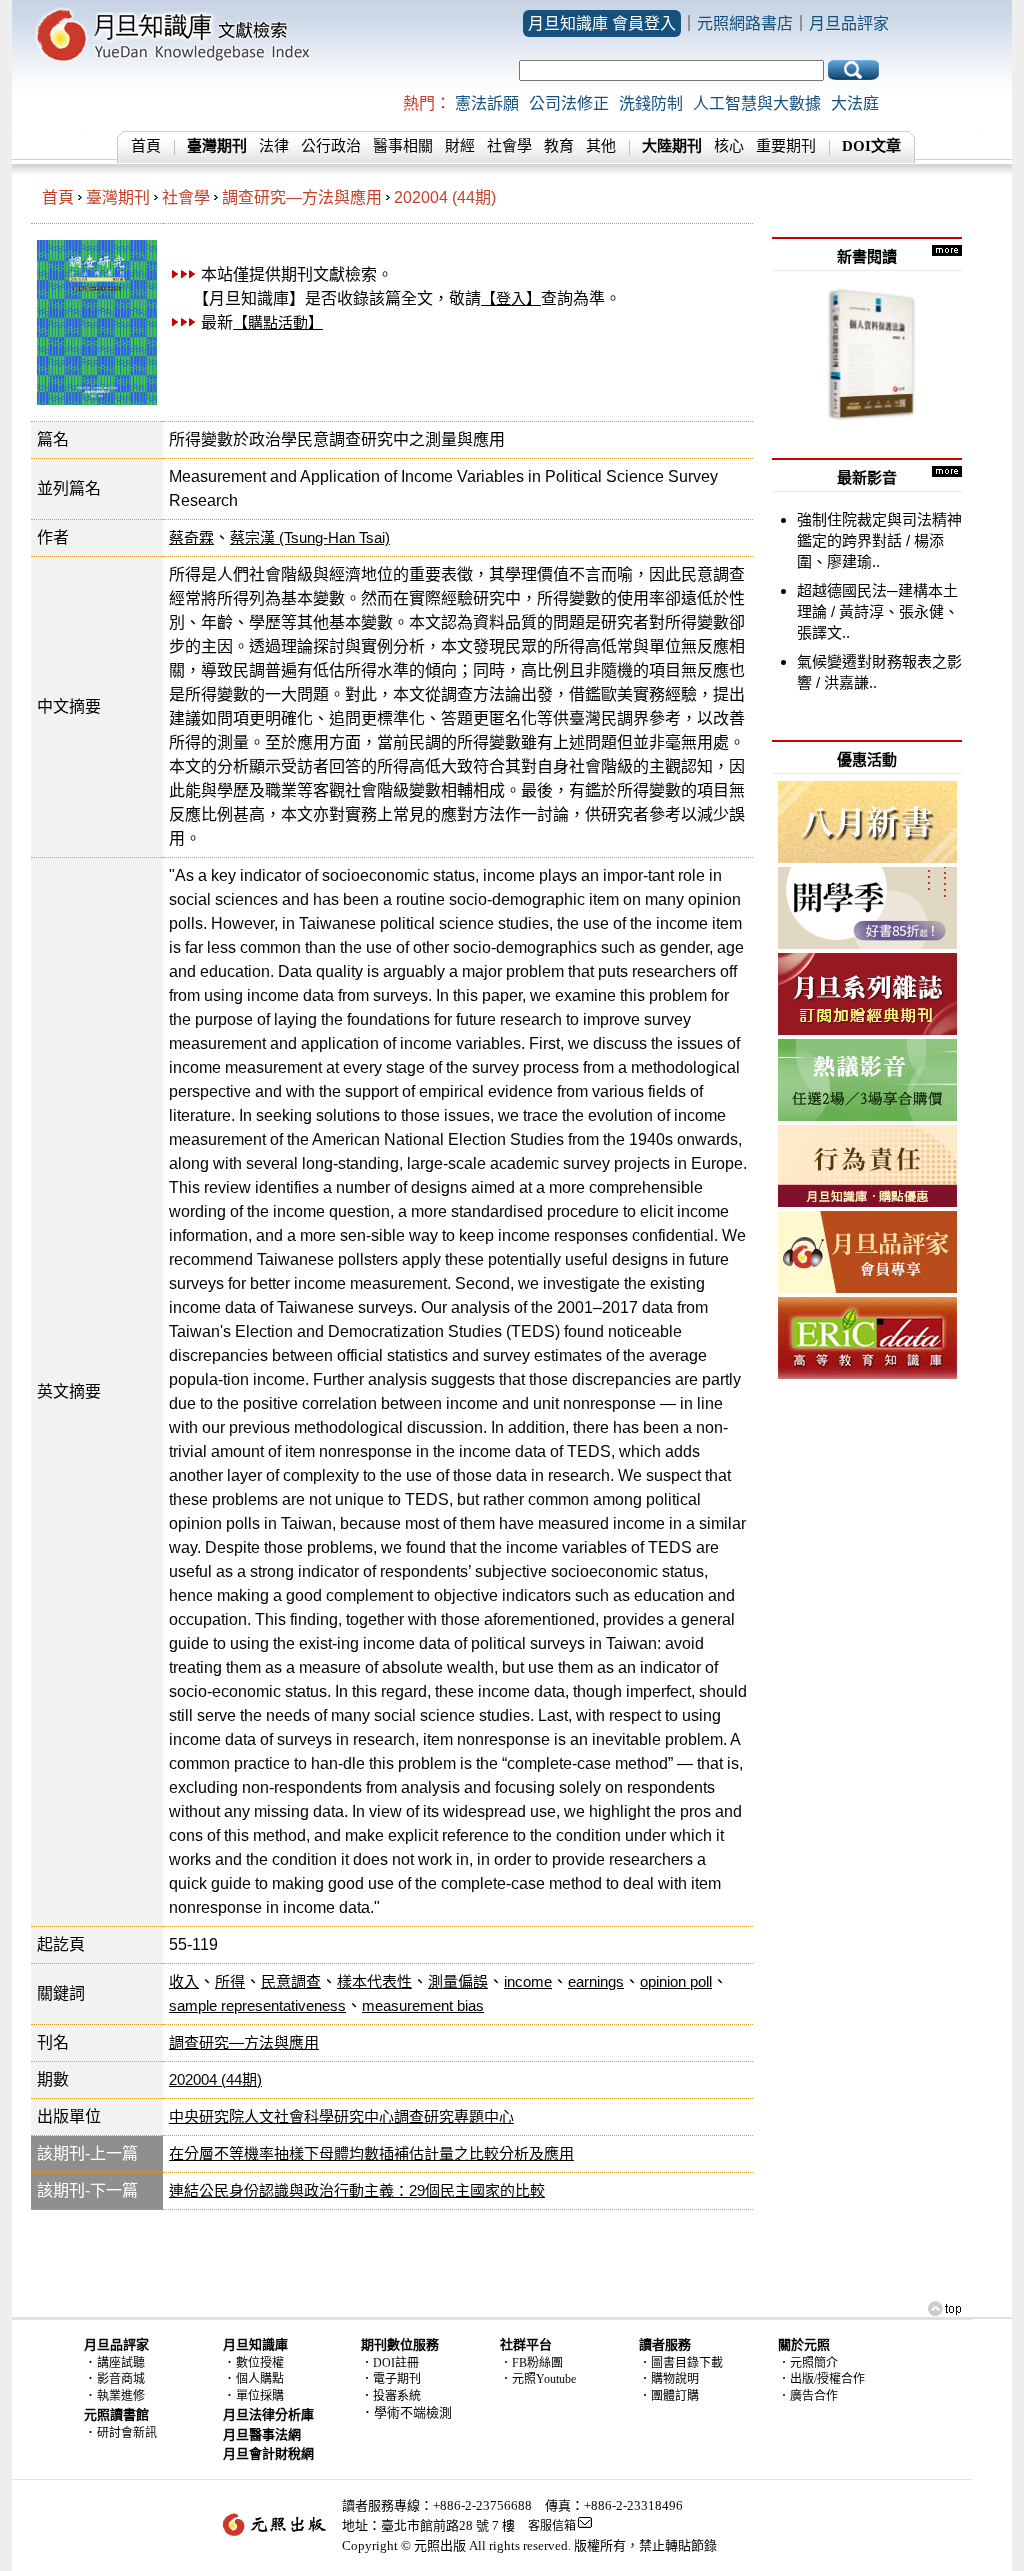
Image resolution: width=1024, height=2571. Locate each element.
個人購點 (260, 2379)
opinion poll (676, 1981)
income (528, 1981)
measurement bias (423, 2005)
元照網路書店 (745, 23)
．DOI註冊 (390, 2363)
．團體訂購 (669, 2396)
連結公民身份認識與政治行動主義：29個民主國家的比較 (357, 2190)
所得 (230, 1981)
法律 (274, 146)
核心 (729, 146)
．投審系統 (391, 2396)
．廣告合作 (808, 2396)
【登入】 (511, 298)
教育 (559, 146)
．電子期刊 (391, 2379)
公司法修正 (569, 103)
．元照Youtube (538, 2379)
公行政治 (331, 146)
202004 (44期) (445, 197)
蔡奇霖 (191, 537)
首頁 (146, 146)
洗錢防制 (651, 103)
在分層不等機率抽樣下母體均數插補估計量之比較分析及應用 (371, 2153)
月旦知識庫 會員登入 (602, 23)
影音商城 (121, 2379)
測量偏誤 (458, 1981)
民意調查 (291, 1981)
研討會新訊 (127, 2433)
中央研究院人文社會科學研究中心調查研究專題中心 (341, 2116)
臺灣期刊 (118, 197)
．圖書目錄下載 (681, 2363)
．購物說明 (669, 2379)
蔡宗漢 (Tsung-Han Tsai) (310, 537)
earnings (596, 1981)
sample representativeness (257, 2005)
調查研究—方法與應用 (302, 197)
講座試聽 (121, 2363)
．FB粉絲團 (531, 2363)
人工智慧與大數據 (757, 103)
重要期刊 (786, 146)
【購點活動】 (278, 322)
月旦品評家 (849, 23)
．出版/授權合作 (821, 2379)
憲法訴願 (487, 103)
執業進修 (121, 2396)
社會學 (509, 146)
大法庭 (855, 103)
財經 (460, 146)
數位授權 (260, 2363)
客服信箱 (552, 2526)
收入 (184, 1981)
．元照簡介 (808, 2363)
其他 (601, 146)
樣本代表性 (374, 1981)
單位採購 (260, 2396)
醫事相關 (403, 146)
